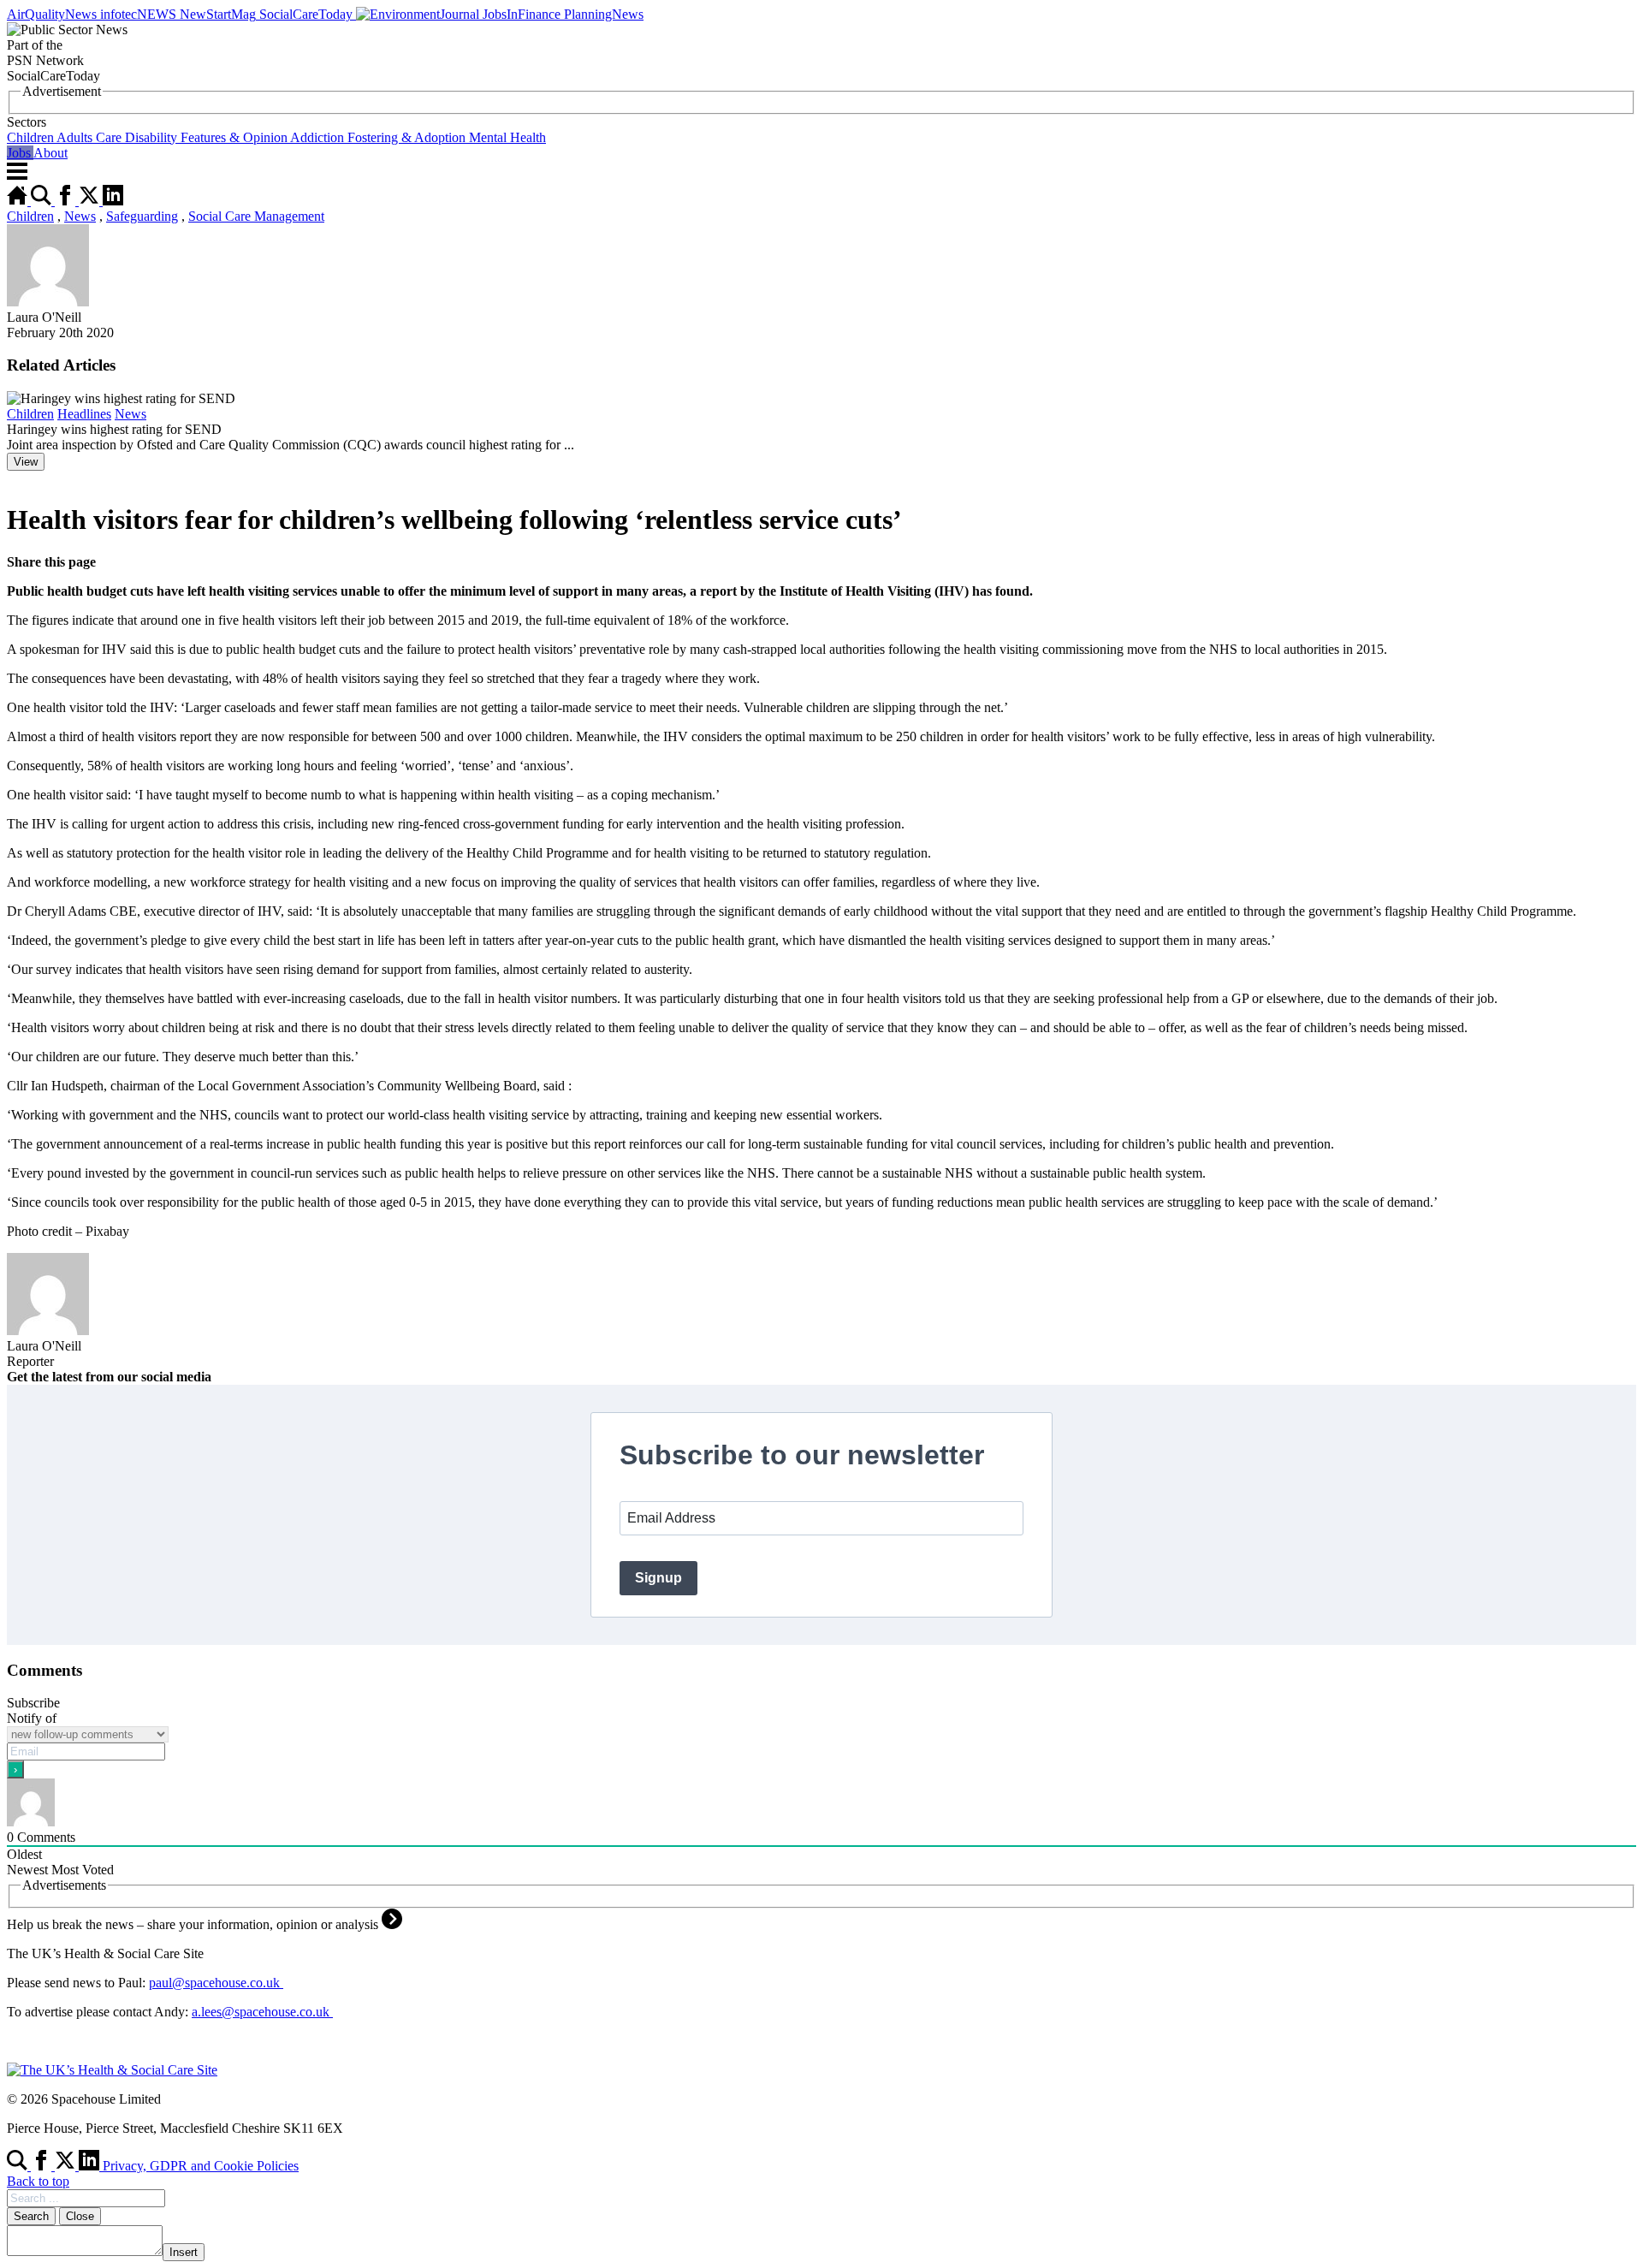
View (26, 462)
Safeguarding (142, 216)
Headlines (84, 414)
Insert (184, 2252)
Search (31, 2216)
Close (80, 2216)
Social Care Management (256, 216)
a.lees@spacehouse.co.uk (262, 2012)
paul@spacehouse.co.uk (216, 1983)
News (80, 216)
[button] (821, 130)
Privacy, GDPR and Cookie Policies (201, 2166)
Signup (658, 1578)
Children (30, 216)
